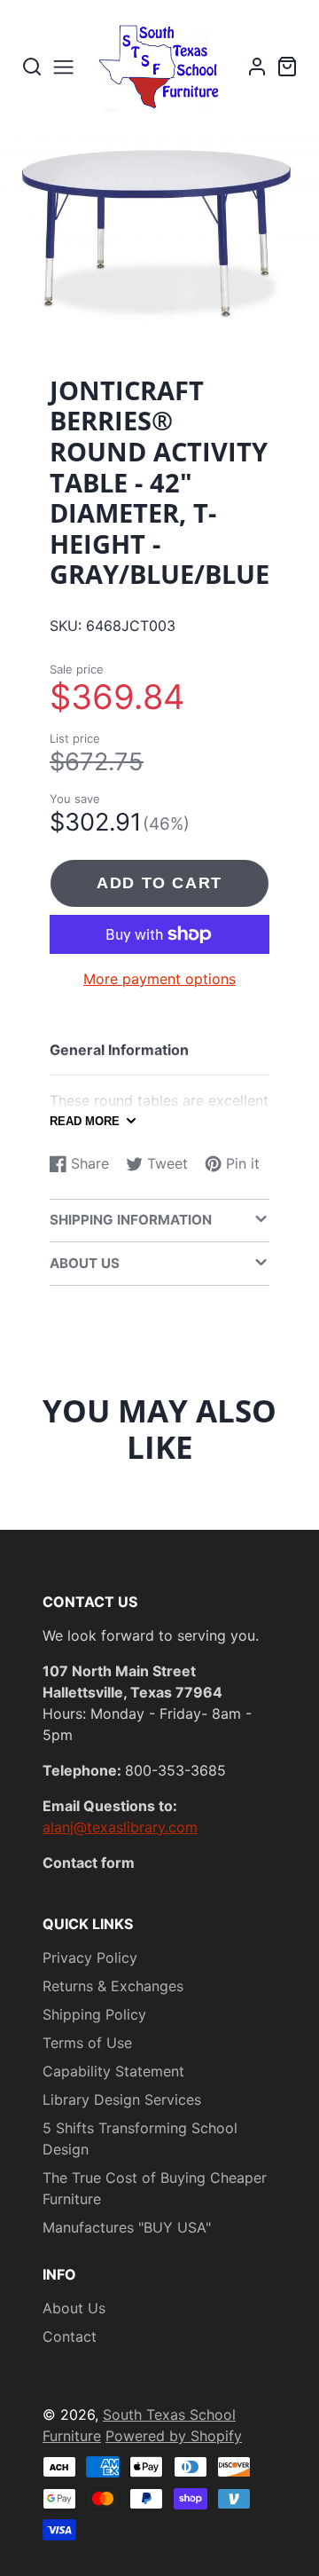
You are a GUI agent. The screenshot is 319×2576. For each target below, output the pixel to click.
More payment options (159, 979)
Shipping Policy (94, 2014)
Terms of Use (87, 2043)
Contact (70, 2336)
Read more (85, 1121)
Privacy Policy (90, 1958)
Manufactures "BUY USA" (127, 2227)
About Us (74, 2308)
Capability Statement (113, 2071)
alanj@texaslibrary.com (120, 1827)
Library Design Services (122, 2099)
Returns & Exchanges (113, 1986)
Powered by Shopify (174, 2436)
